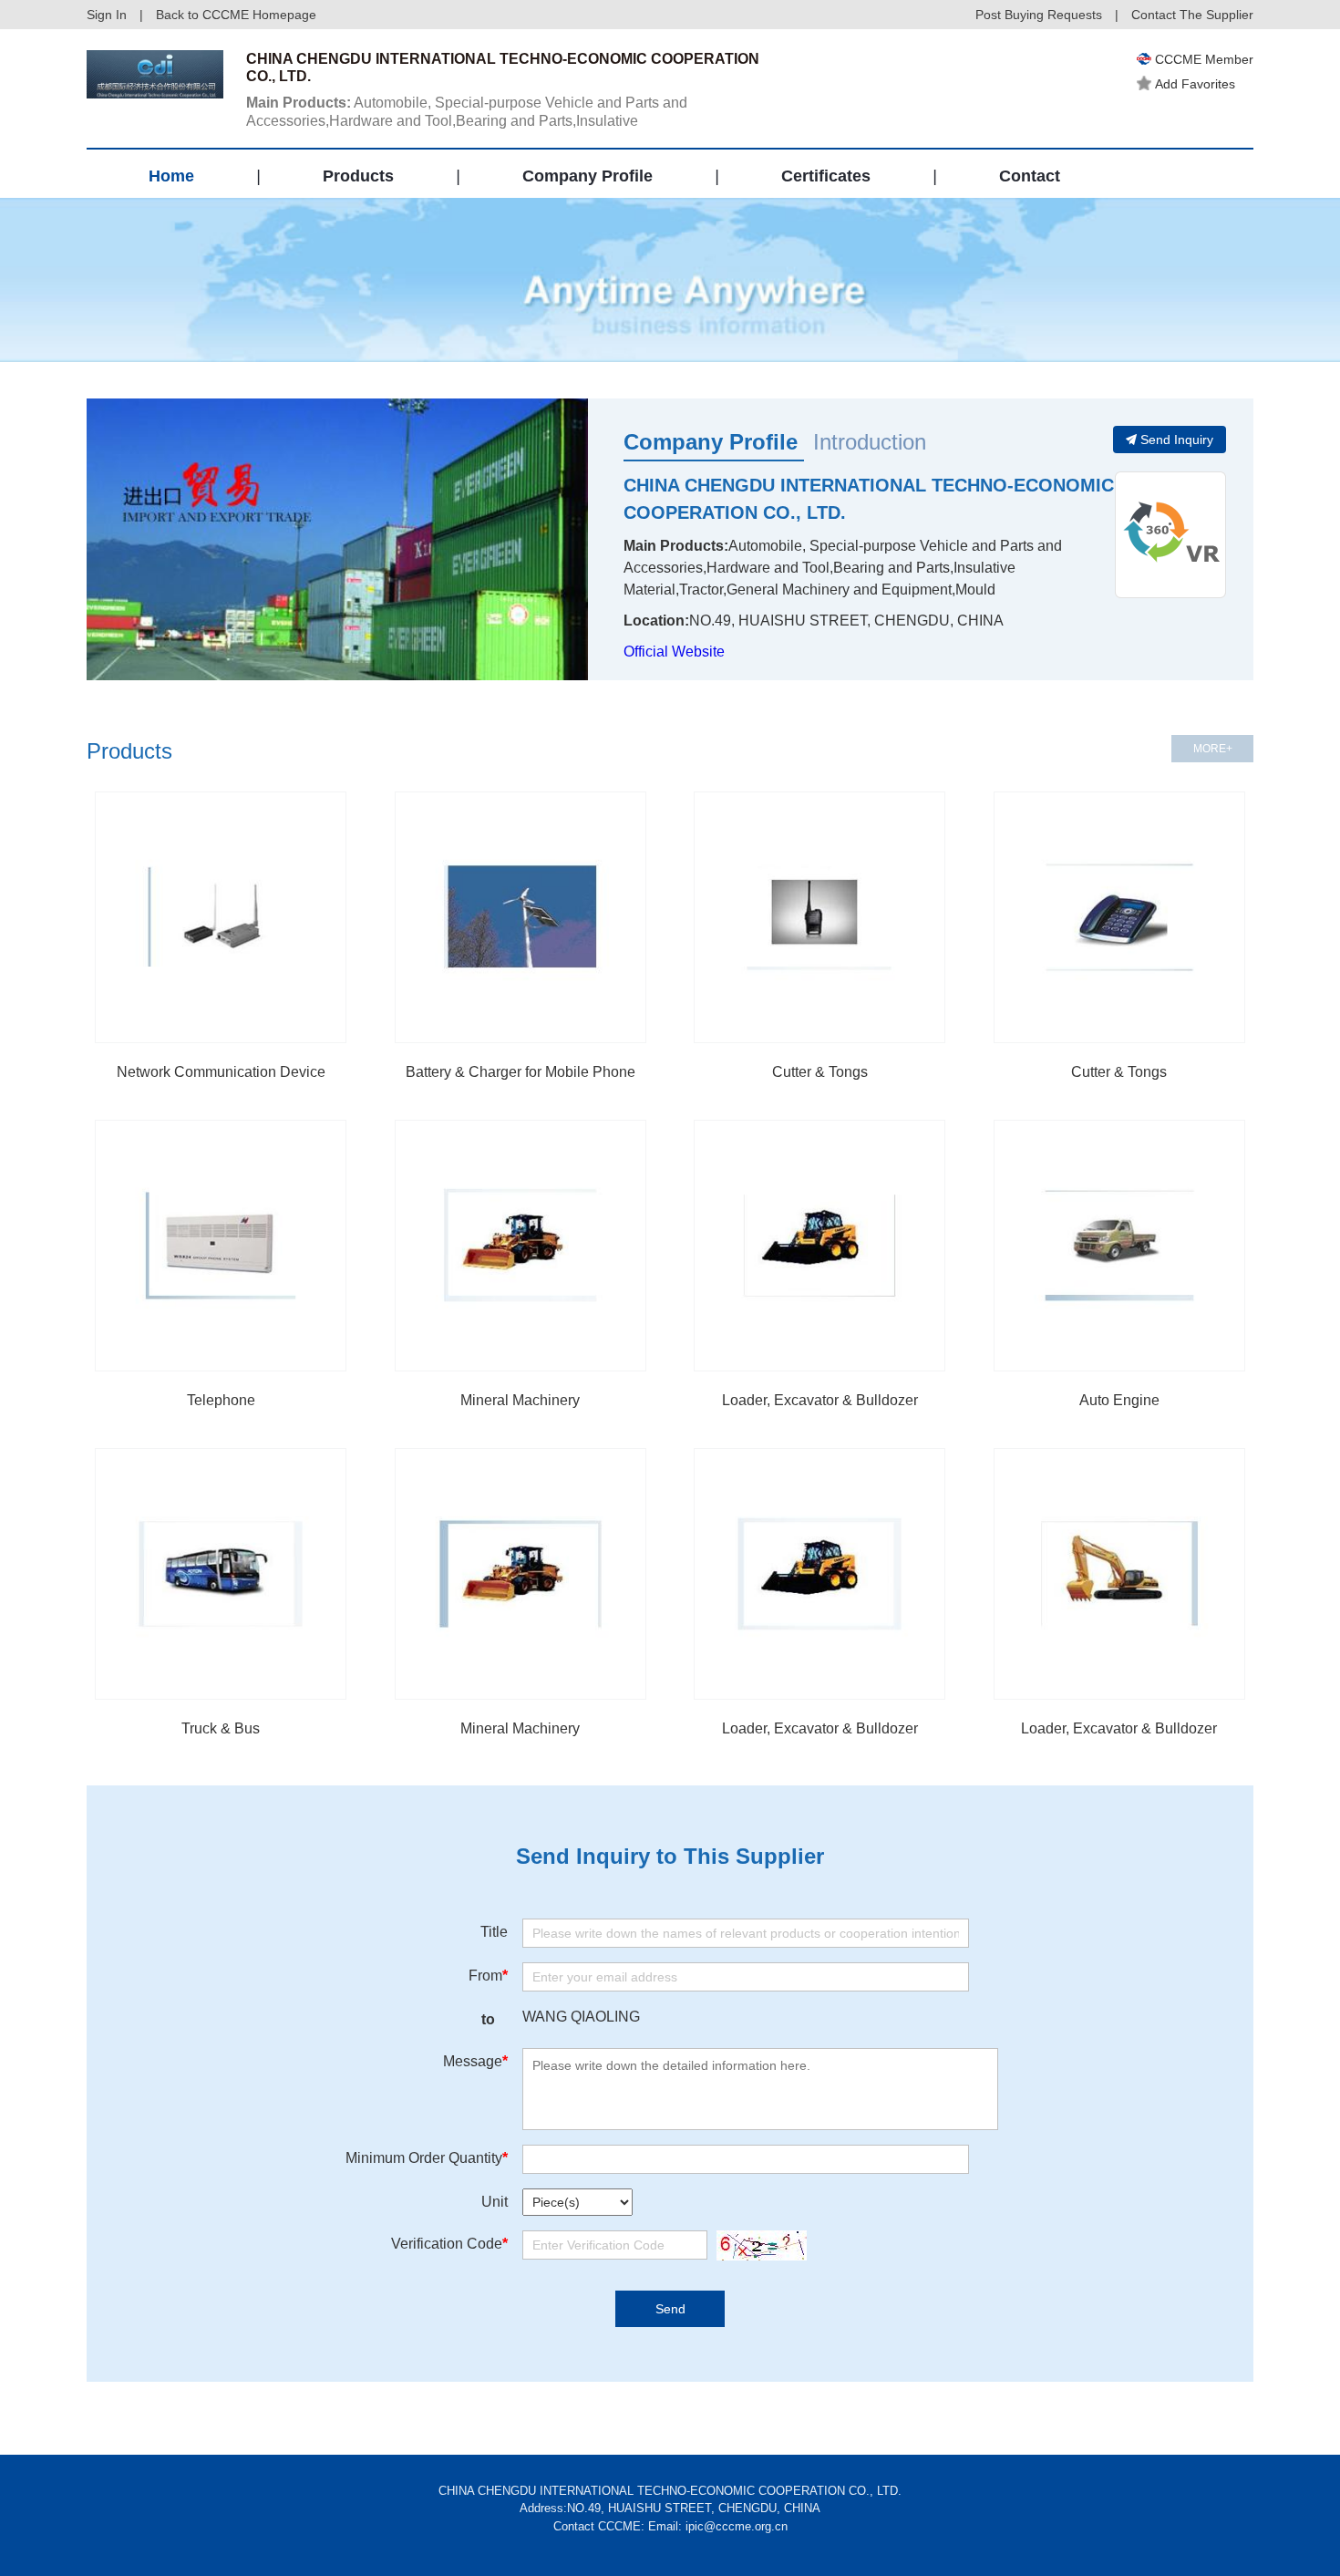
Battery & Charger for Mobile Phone (521, 1072)
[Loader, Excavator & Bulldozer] (819, 1246)
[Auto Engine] (1119, 1246)
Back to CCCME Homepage (236, 15)
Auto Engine (1119, 1400)
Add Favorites (1195, 84)
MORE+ (1213, 749)
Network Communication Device (221, 1072)
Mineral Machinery (520, 1400)
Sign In (107, 15)
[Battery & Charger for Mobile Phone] (521, 917)
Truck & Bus (221, 1728)
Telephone (221, 1400)
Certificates (826, 176)
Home (171, 176)
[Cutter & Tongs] (819, 917)
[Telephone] (221, 1246)
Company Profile (588, 176)
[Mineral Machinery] (521, 1246)
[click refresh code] (757, 2245)
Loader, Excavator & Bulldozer (820, 1400)
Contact (1030, 176)
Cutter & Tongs (820, 1072)
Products (358, 176)
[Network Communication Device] (221, 917)
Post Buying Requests (1039, 15)
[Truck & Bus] (221, 1574)
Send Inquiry (1177, 440)
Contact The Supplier (1192, 15)
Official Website (674, 652)
